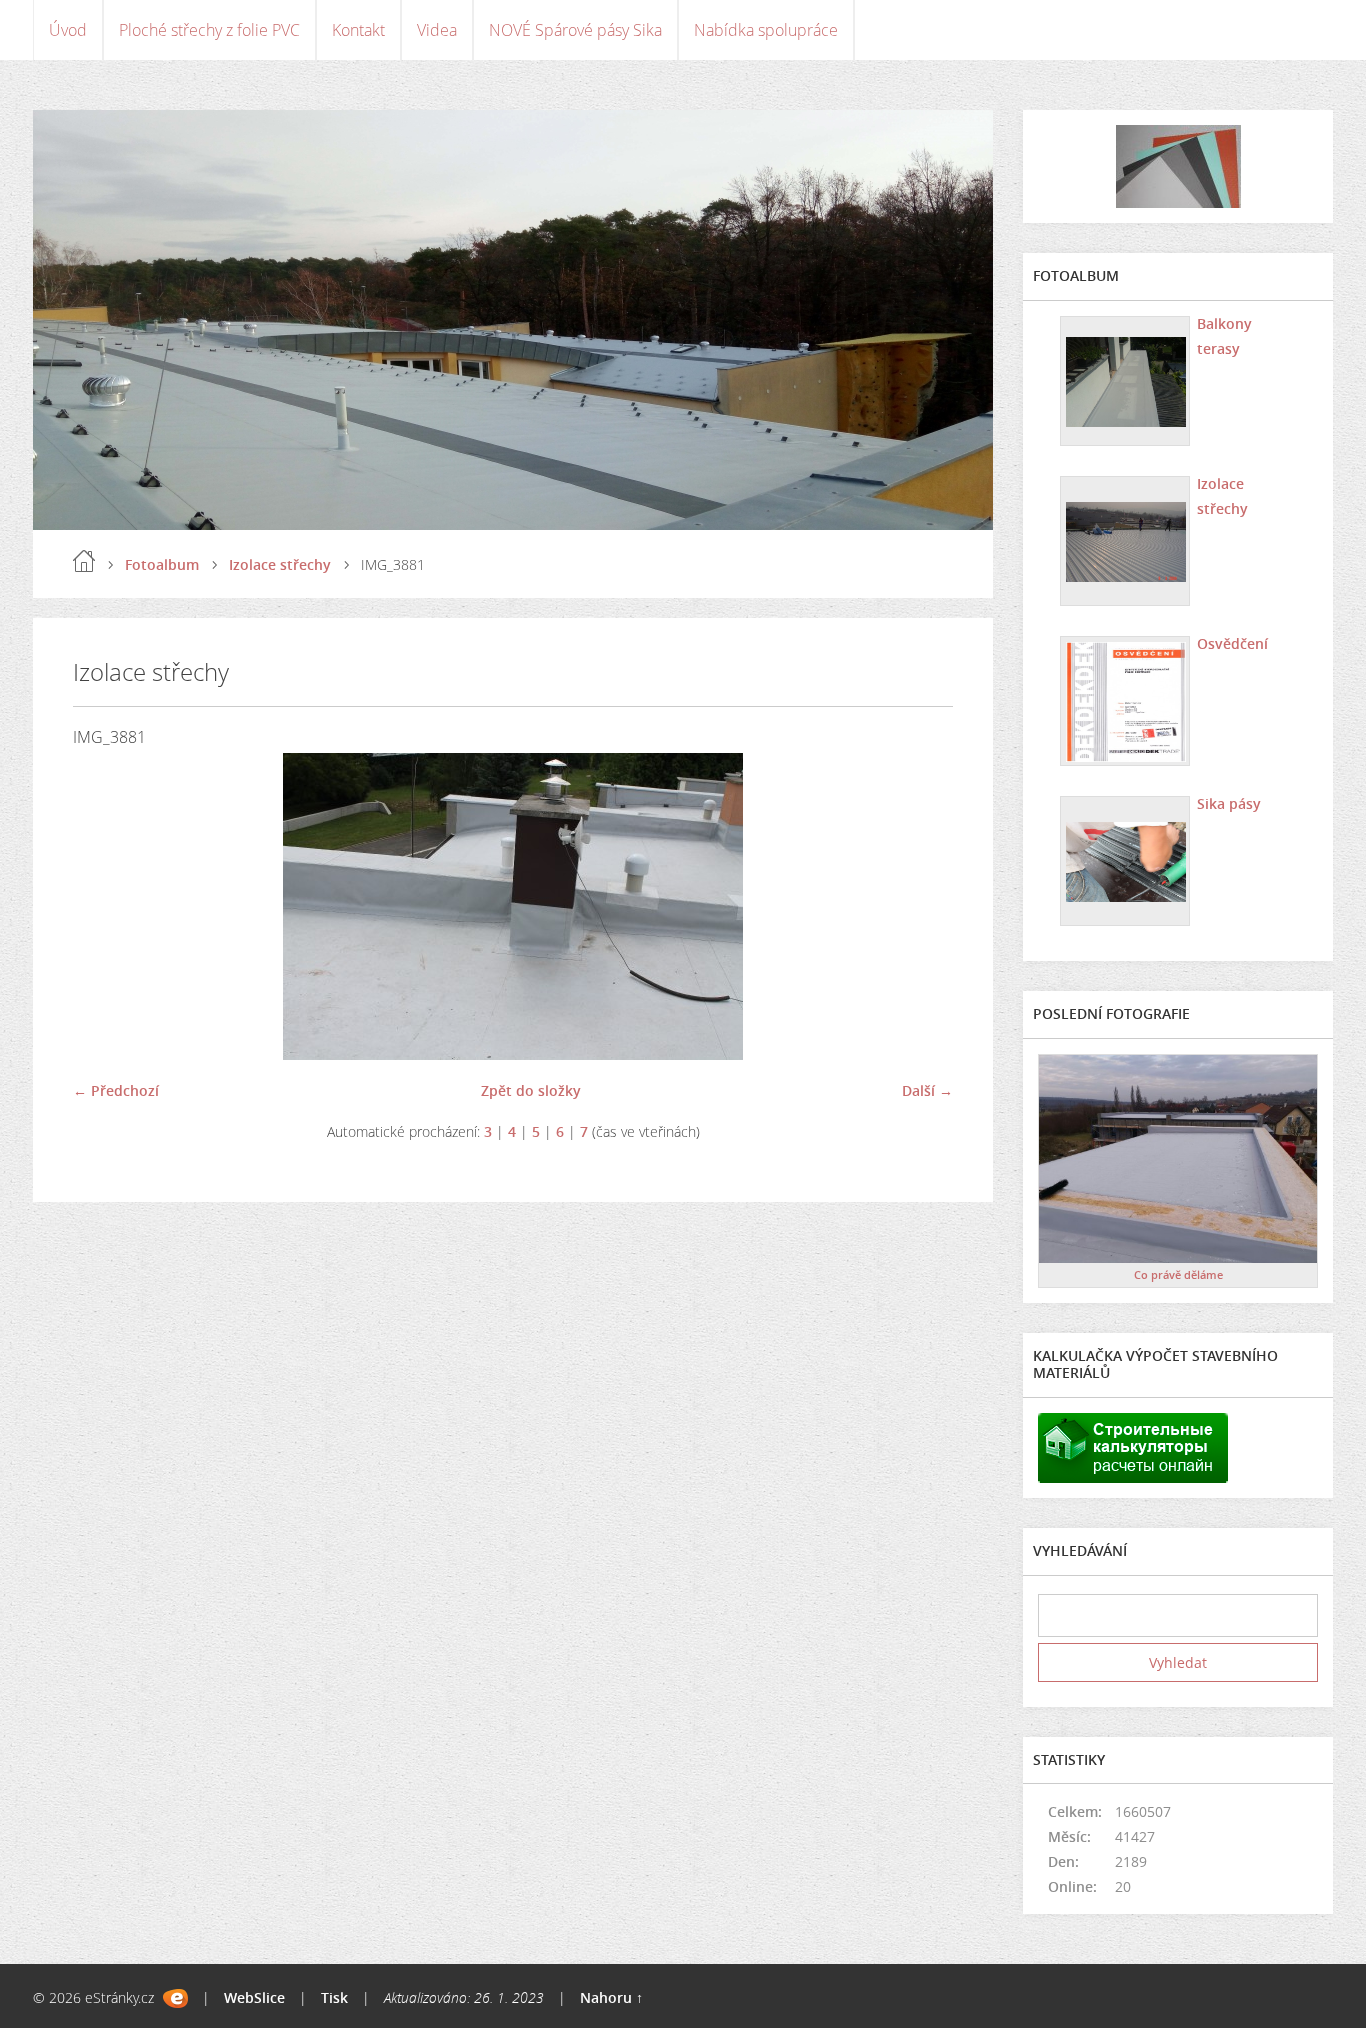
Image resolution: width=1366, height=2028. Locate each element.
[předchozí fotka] (105, 906)
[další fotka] (920, 906)
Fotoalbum (162, 564)
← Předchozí (116, 1090)
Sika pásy (1229, 803)
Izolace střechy (280, 564)
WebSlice (254, 1997)
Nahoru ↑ (611, 1997)
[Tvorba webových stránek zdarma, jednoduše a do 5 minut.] (175, 1998)
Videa (437, 30)
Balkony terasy (1224, 336)
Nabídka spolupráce (766, 30)
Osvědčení (1232, 643)
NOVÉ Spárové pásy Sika (575, 30)
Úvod (68, 30)
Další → (927, 1090)
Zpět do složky (531, 1090)
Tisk (334, 1997)
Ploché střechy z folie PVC (209, 30)
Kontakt (358, 30)
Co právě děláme (1178, 1274)
